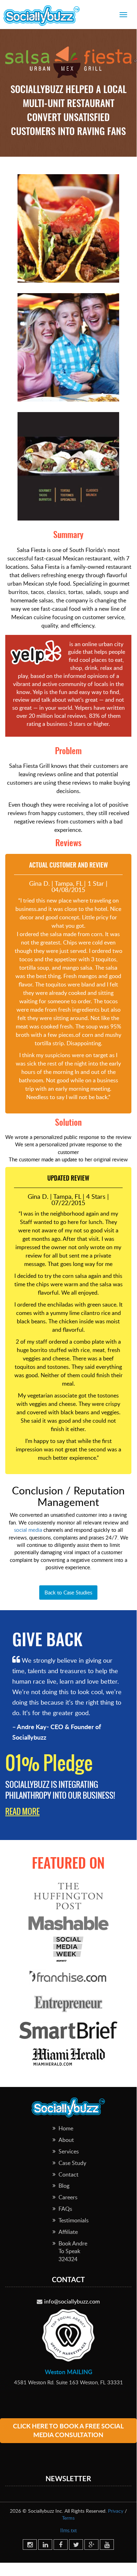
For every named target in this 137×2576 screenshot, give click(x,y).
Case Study (72, 2163)
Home (66, 2128)
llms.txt (68, 2530)
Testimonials (74, 2220)
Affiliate (68, 2232)
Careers (68, 2197)
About (66, 2140)
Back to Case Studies (68, 1592)
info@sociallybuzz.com (72, 2301)
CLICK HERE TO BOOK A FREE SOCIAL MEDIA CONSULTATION (68, 2430)
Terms (68, 2518)
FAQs (65, 2209)
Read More (22, 1811)
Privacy (116, 2511)
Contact (68, 2174)
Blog (64, 2186)
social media (28, 1530)
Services (69, 2151)
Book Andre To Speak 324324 (73, 2251)
